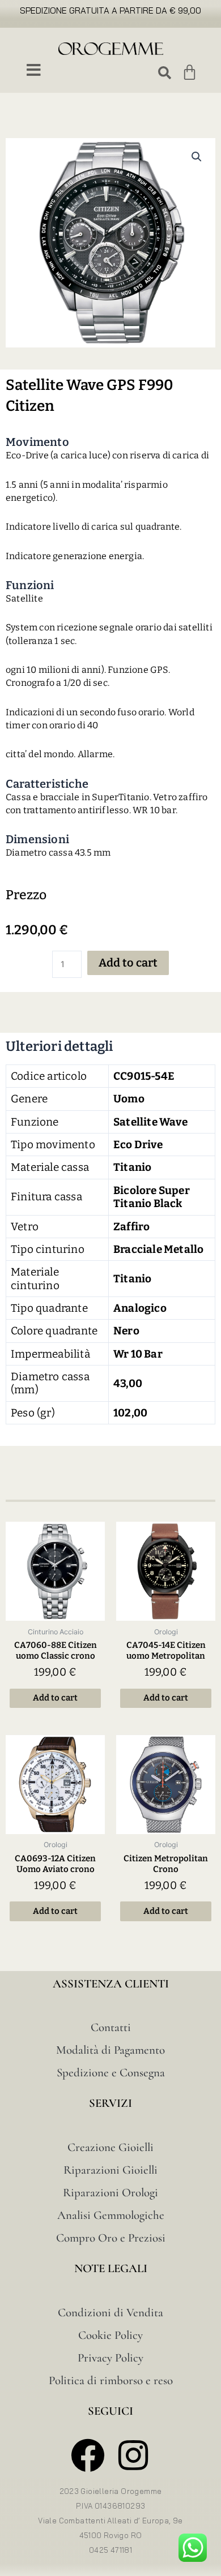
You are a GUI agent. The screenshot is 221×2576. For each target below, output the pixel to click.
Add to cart (128, 963)
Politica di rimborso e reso (111, 2380)
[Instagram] (134, 2455)
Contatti (111, 2027)
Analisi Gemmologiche (111, 2215)
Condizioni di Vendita (110, 2313)
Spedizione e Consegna (111, 2073)
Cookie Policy (110, 2335)
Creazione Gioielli (110, 2147)
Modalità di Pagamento (110, 2050)
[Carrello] (190, 72)
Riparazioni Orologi (110, 2193)
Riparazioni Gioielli (110, 2170)
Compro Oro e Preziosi (111, 2238)
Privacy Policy (110, 2358)
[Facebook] (88, 2455)
